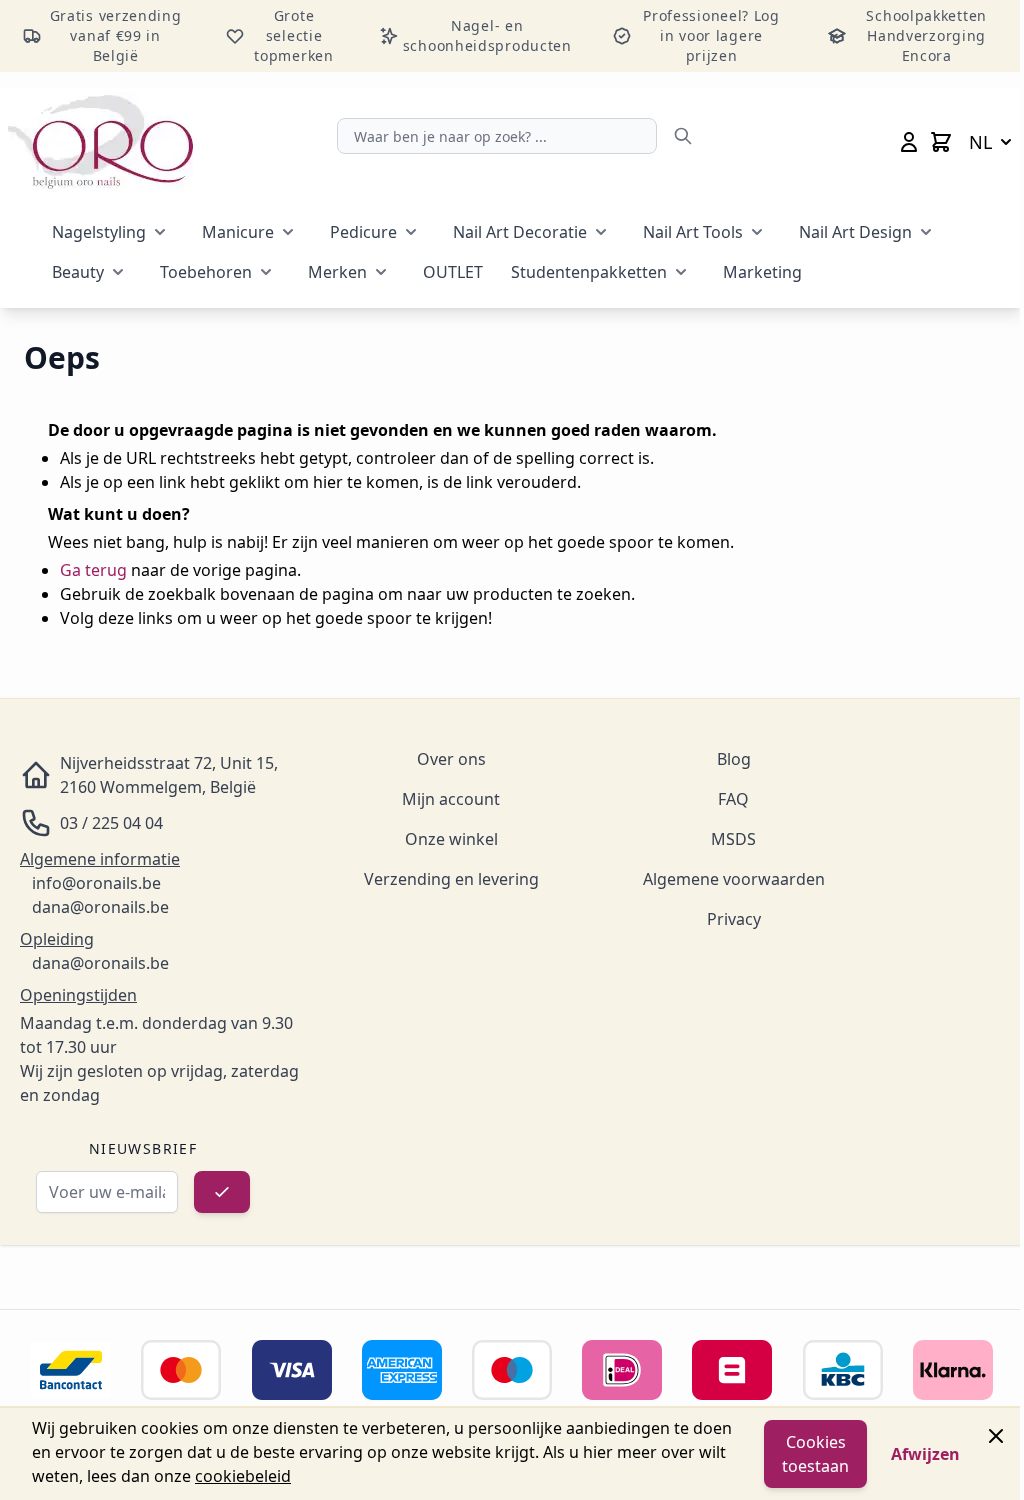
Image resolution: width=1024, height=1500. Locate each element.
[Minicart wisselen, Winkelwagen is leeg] (941, 142)
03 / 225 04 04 (111, 823)
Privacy (734, 919)
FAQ (733, 799)
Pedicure (363, 232)
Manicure (238, 232)
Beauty (78, 272)
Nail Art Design (855, 232)
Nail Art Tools (693, 232)
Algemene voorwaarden (734, 879)
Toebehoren (206, 272)
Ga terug (93, 570)
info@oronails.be (96, 883)
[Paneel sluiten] (996, 1436)
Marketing (762, 272)
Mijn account (451, 799)
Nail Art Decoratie (520, 232)
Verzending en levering (451, 879)
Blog (734, 759)
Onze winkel (451, 839)
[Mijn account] (909, 142)
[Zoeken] (683, 136)
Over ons (451, 759)
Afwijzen (925, 1454)
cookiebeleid (243, 1476)
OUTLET (453, 272)
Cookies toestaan (815, 1454)
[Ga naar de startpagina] (100, 142)
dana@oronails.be (100, 907)
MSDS (733, 839)
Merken (337, 272)
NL (980, 142)
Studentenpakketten (589, 272)
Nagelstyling (99, 232)
